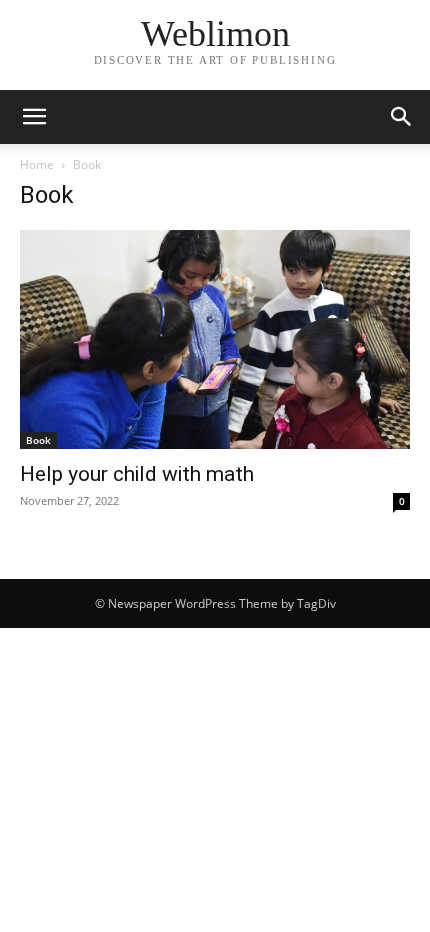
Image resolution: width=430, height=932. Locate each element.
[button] (34, 117)
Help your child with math (137, 474)
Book (38, 440)
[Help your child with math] (215, 339)
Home (37, 164)
